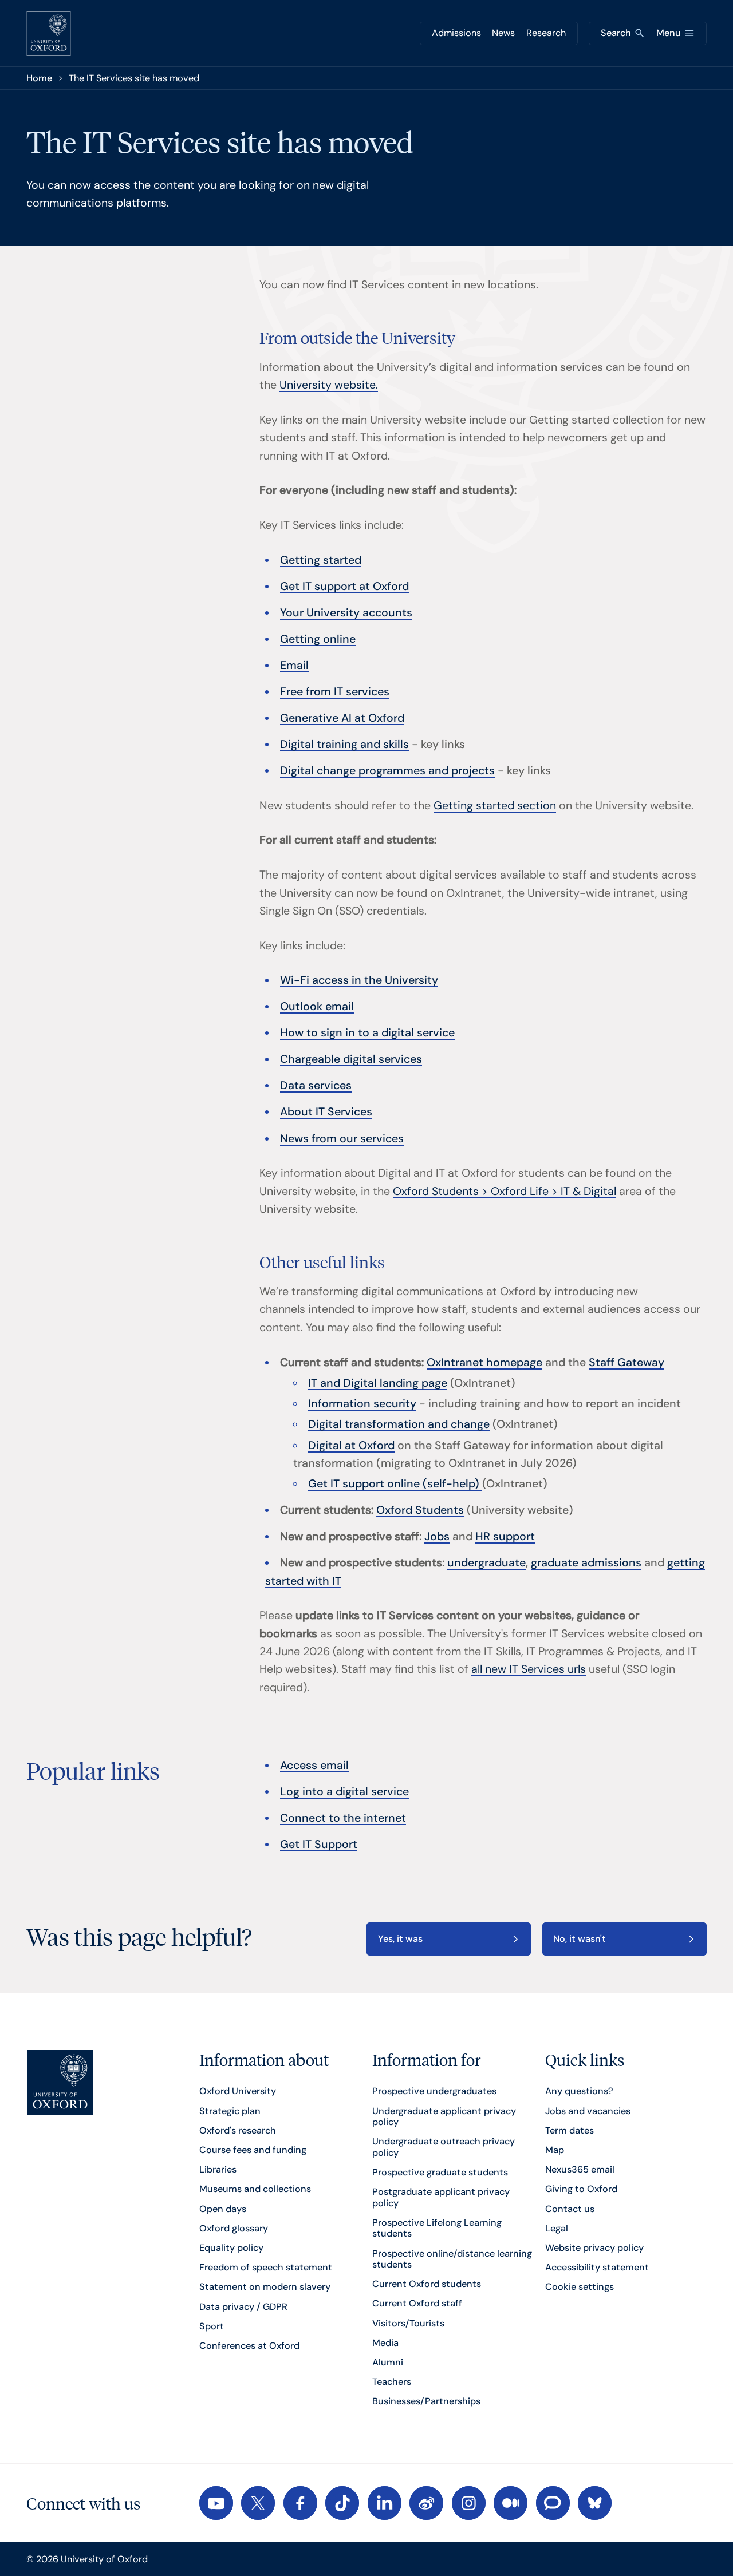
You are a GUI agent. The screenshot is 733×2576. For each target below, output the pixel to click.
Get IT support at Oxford (344, 586)
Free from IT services (335, 692)
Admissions (456, 33)
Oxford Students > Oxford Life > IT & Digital (505, 1191)
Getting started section (495, 806)
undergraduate (486, 1563)
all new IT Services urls (529, 1669)
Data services (316, 1085)
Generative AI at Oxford (342, 718)
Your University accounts (346, 613)
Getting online (318, 639)
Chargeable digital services (351, 1059)
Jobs (437, 1536)
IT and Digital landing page (378, 1383)
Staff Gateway (626, 1362)
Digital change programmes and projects (387, 771)
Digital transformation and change (399, 1424)
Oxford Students (420, 1510)
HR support (505, 1536)
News (503, 33)
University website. (329, 385)
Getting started (321, 560)
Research (546, 33)
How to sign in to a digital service (367, 1033)
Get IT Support (319, 1844)
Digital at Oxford (351, 1445)
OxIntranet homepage (484, 1362)
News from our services (342, 1139)
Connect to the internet (343, 1818)
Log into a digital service (344, 1792)
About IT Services (326, 1112)
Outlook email (317, 1006)
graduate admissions (586, 1563)
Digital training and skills (344, 744)
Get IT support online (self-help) (395, 1484)
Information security (362, 1404)
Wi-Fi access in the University (359, 980)
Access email (314, 1765)
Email (294, 665)
